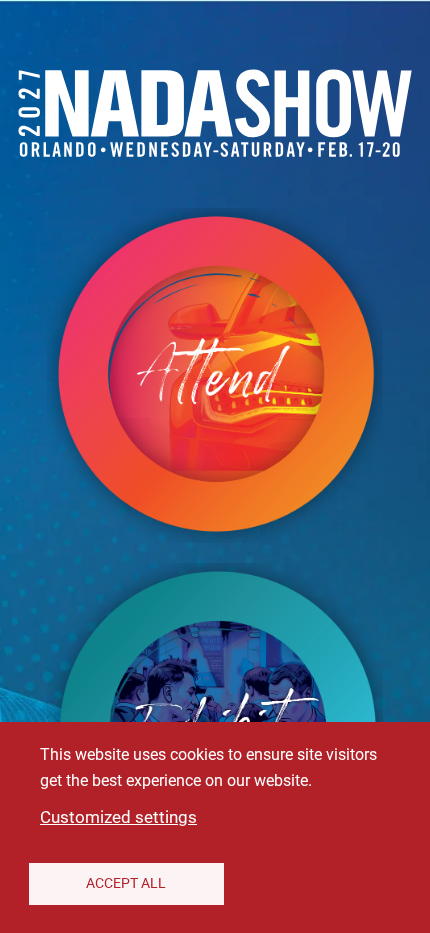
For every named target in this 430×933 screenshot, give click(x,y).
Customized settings (118, 817)
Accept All (126, 883)
